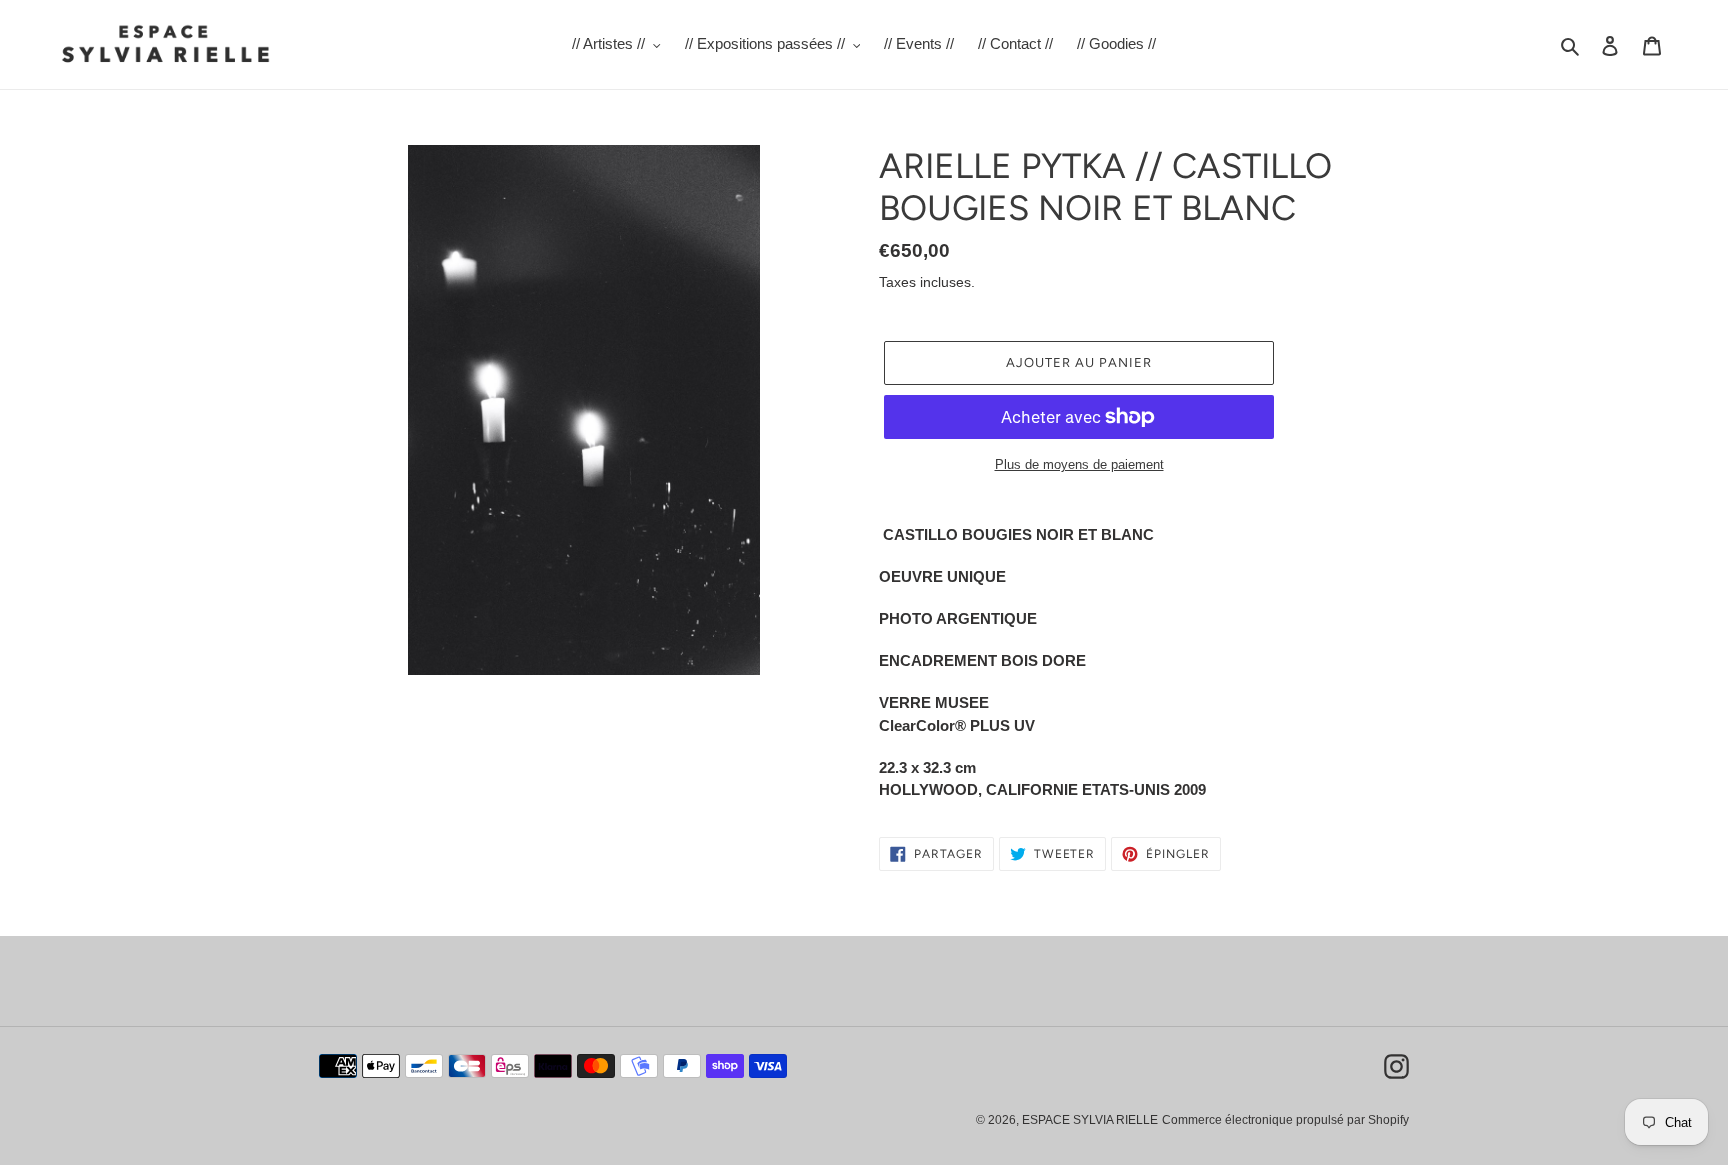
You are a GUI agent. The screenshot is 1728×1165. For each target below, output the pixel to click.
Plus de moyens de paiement (1079, 464)
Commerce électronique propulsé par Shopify (1285, 1120)
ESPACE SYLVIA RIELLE (1090, 1120)
